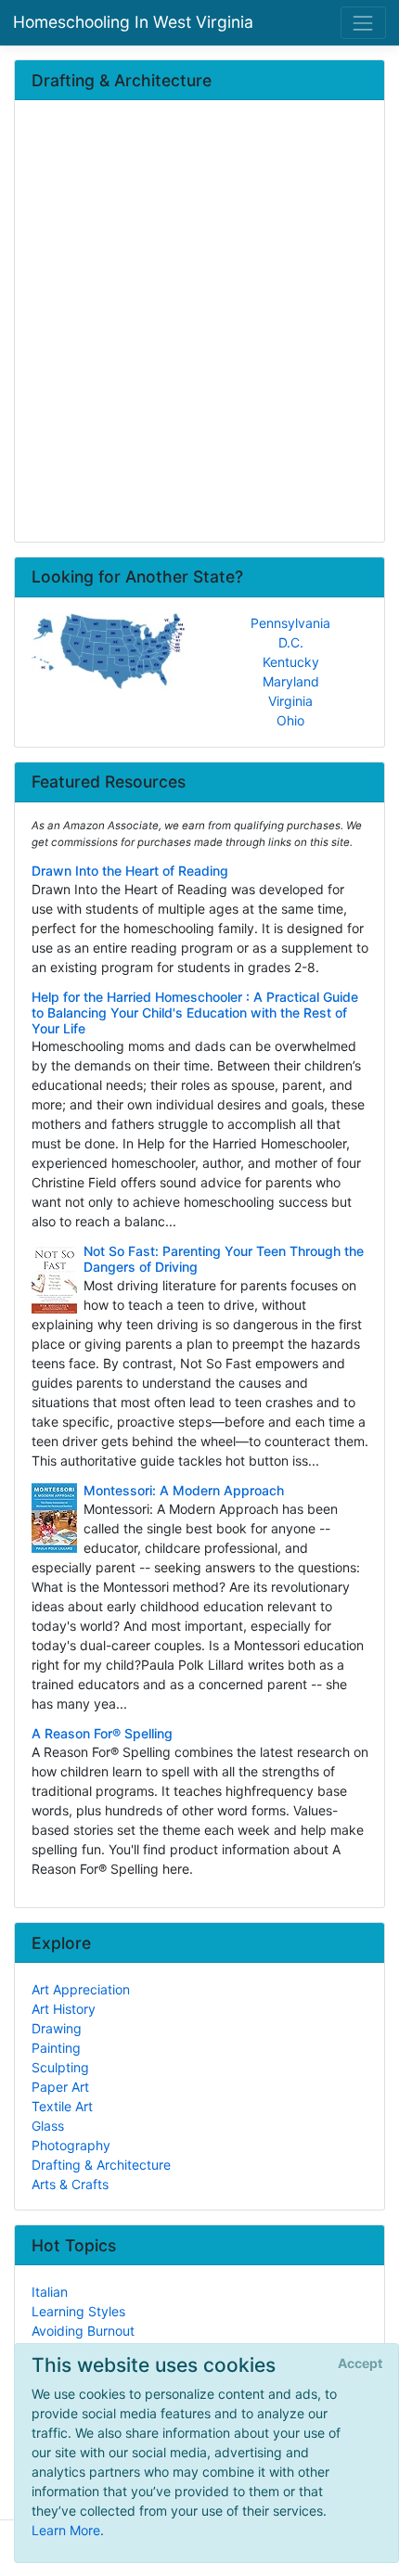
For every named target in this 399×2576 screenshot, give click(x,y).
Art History (64, 2009)
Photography (71, 2145)
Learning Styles (78, 2311)
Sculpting (60, 2067)
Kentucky (291, 662)
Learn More (66, 2530)
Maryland (291, 681)
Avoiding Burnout (83, 2331)
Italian (50, 2292)
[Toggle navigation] (363, 23)
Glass (48, 2126)
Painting (56, 2048)
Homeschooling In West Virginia (133, 22)
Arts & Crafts (70, 2184)
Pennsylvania (290, 623)
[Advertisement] (199, 323)
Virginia (290, 701)
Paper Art (60, 2087)
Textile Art (62, 2106)
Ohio (290, 720)
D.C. (291, 642)
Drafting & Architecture (101, 2165)
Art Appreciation (81, 1989)
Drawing (57, 2028)
